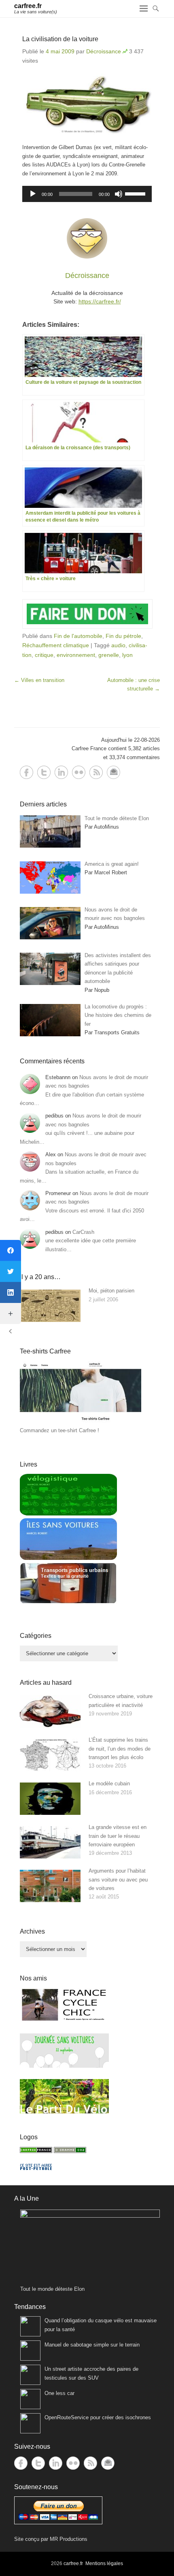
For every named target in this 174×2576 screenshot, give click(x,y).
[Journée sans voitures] (64, 2066)
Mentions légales (104, 2563)
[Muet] (119, 194)
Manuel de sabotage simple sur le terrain (92, 2345)
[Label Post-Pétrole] (36, 2168)
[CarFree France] (36, 2151)
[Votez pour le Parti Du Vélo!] (64, 2112)
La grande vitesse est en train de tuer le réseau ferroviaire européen (118, 1836)
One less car (59, 2393)
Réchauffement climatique (56, 645)
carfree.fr (28, 6)
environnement (76, 655)
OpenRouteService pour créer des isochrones (98, 2417)
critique (44, 655)
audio (118, 645)
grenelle (109, 655)
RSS (96, 772)
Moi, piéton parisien (111, 1291)
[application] (87, 194)
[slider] (136, 193)
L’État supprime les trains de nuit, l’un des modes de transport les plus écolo (120, 1749)
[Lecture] (33, 194)
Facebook (27, 772)
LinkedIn (61, 772)
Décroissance (104, 51)
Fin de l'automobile (78, 636)
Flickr (79, 772)
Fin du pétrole (123, 636)
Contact (114, 772)
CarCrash (83, 1232)
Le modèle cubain (109, 1784)
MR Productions (69, 2539)
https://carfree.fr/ (100, 301)
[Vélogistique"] (68, 1514)
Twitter (44, 772)
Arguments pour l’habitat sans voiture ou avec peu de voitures (118, 1879)
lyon (127, 655)
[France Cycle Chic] (64, 2020)
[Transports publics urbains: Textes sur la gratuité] (68, 1602)
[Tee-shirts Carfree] (81, 1422)
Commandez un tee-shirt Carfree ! (59, 1430)
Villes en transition (39, 680)
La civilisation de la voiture (60, 39)
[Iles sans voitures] (68, 1558)
